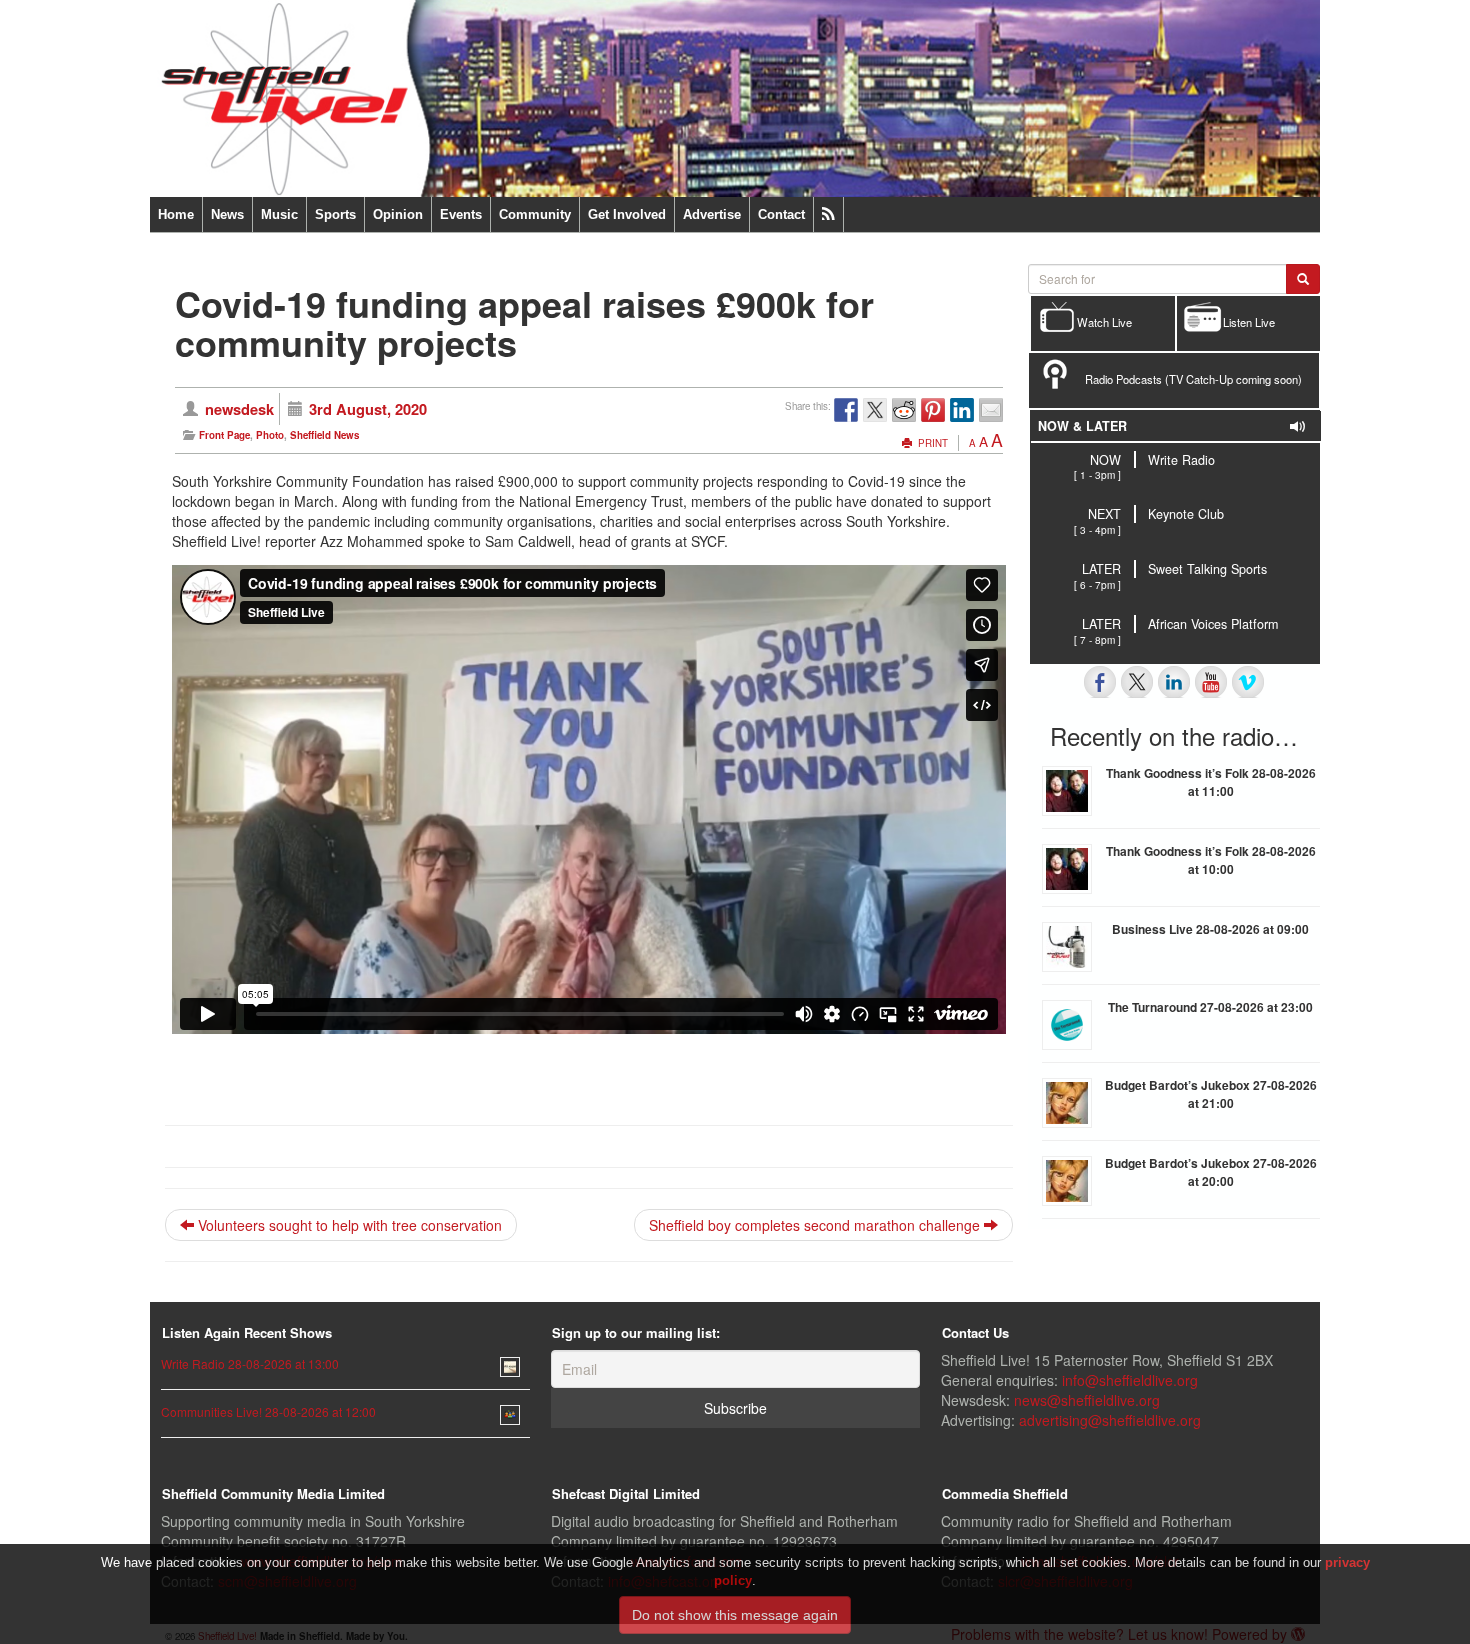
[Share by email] (991, 410)
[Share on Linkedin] (962, 410)
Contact (781, 214)
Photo (270, 435)
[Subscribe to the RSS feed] (828, 214)
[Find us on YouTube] (1211, 682)
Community (535, 214)
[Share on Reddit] (904, 410)
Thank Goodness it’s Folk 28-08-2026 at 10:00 (1211, 860)
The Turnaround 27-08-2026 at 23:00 (1210, 1007)
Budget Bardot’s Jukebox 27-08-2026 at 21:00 (1211, 1094)
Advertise (712, 214)
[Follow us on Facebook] (1100, 682)
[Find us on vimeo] (1248, 682)
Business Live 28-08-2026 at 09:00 (1210, 929)
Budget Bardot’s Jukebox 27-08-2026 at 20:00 (1211, 1172)
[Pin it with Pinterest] (933, 410)
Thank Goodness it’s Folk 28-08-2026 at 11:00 (1211, 782)
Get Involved (627, 214)
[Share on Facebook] (846, 410)
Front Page (224, 435)
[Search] (1303, 279)
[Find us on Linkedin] (1174, 682)
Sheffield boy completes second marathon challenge (816, 1225)
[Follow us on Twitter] (1137, 682)
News (227, 214)
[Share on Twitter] (875, 410)
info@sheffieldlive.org (1130, 1380)
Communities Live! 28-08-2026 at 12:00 (268, 1411)
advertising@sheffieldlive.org (1110, 1420)
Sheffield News (324, 435)
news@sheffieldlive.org (1087, 1400)
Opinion (398, 214)
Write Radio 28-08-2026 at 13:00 (250, 1363)
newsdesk (239, 409)
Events (461, 214)
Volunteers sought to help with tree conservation (348, 1225)
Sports (335, 214)
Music (279, 214)
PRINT (931, 443)
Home (176, 214)
